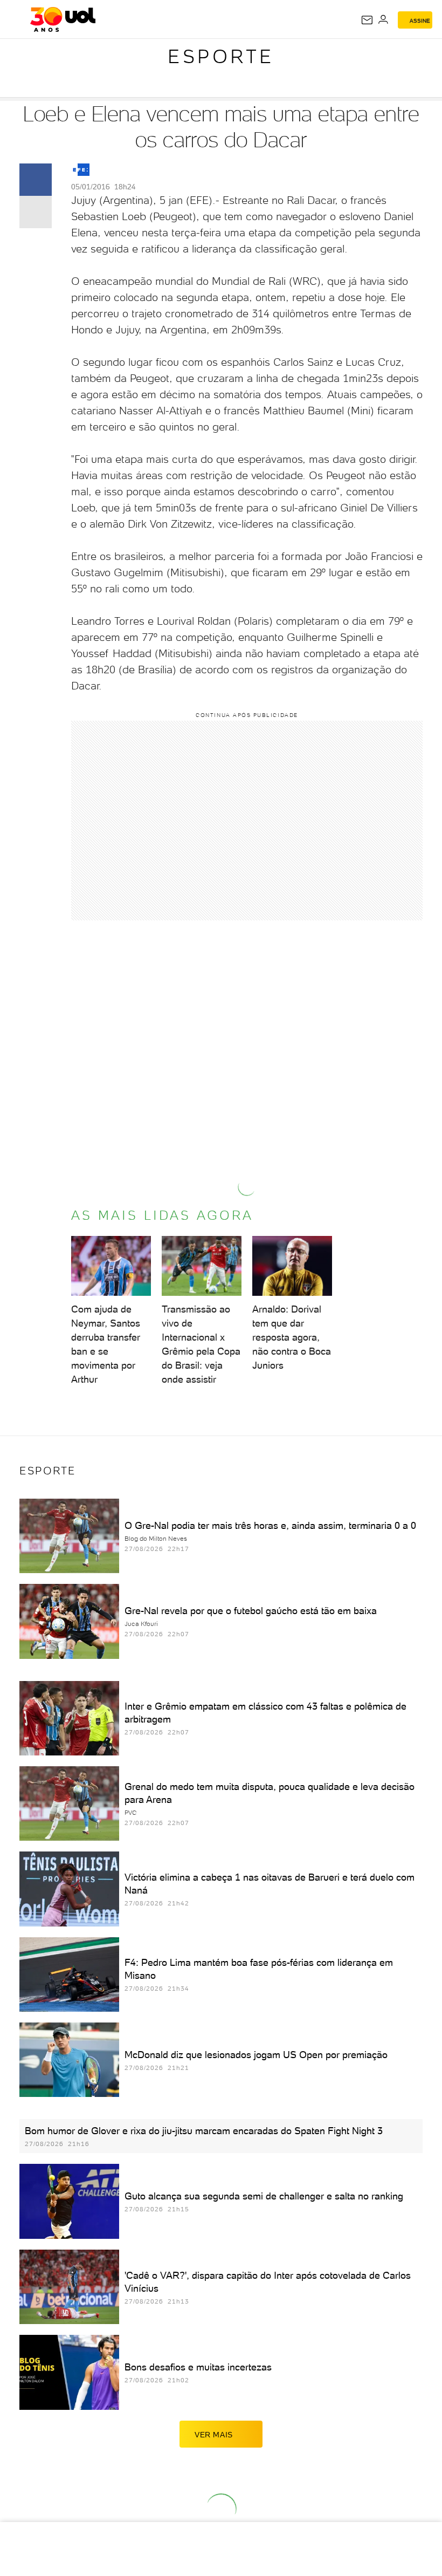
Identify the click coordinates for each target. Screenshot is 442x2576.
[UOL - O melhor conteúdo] (63, 19)
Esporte (221, 56)
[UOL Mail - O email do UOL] (367, 20)
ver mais (214, 2435)
